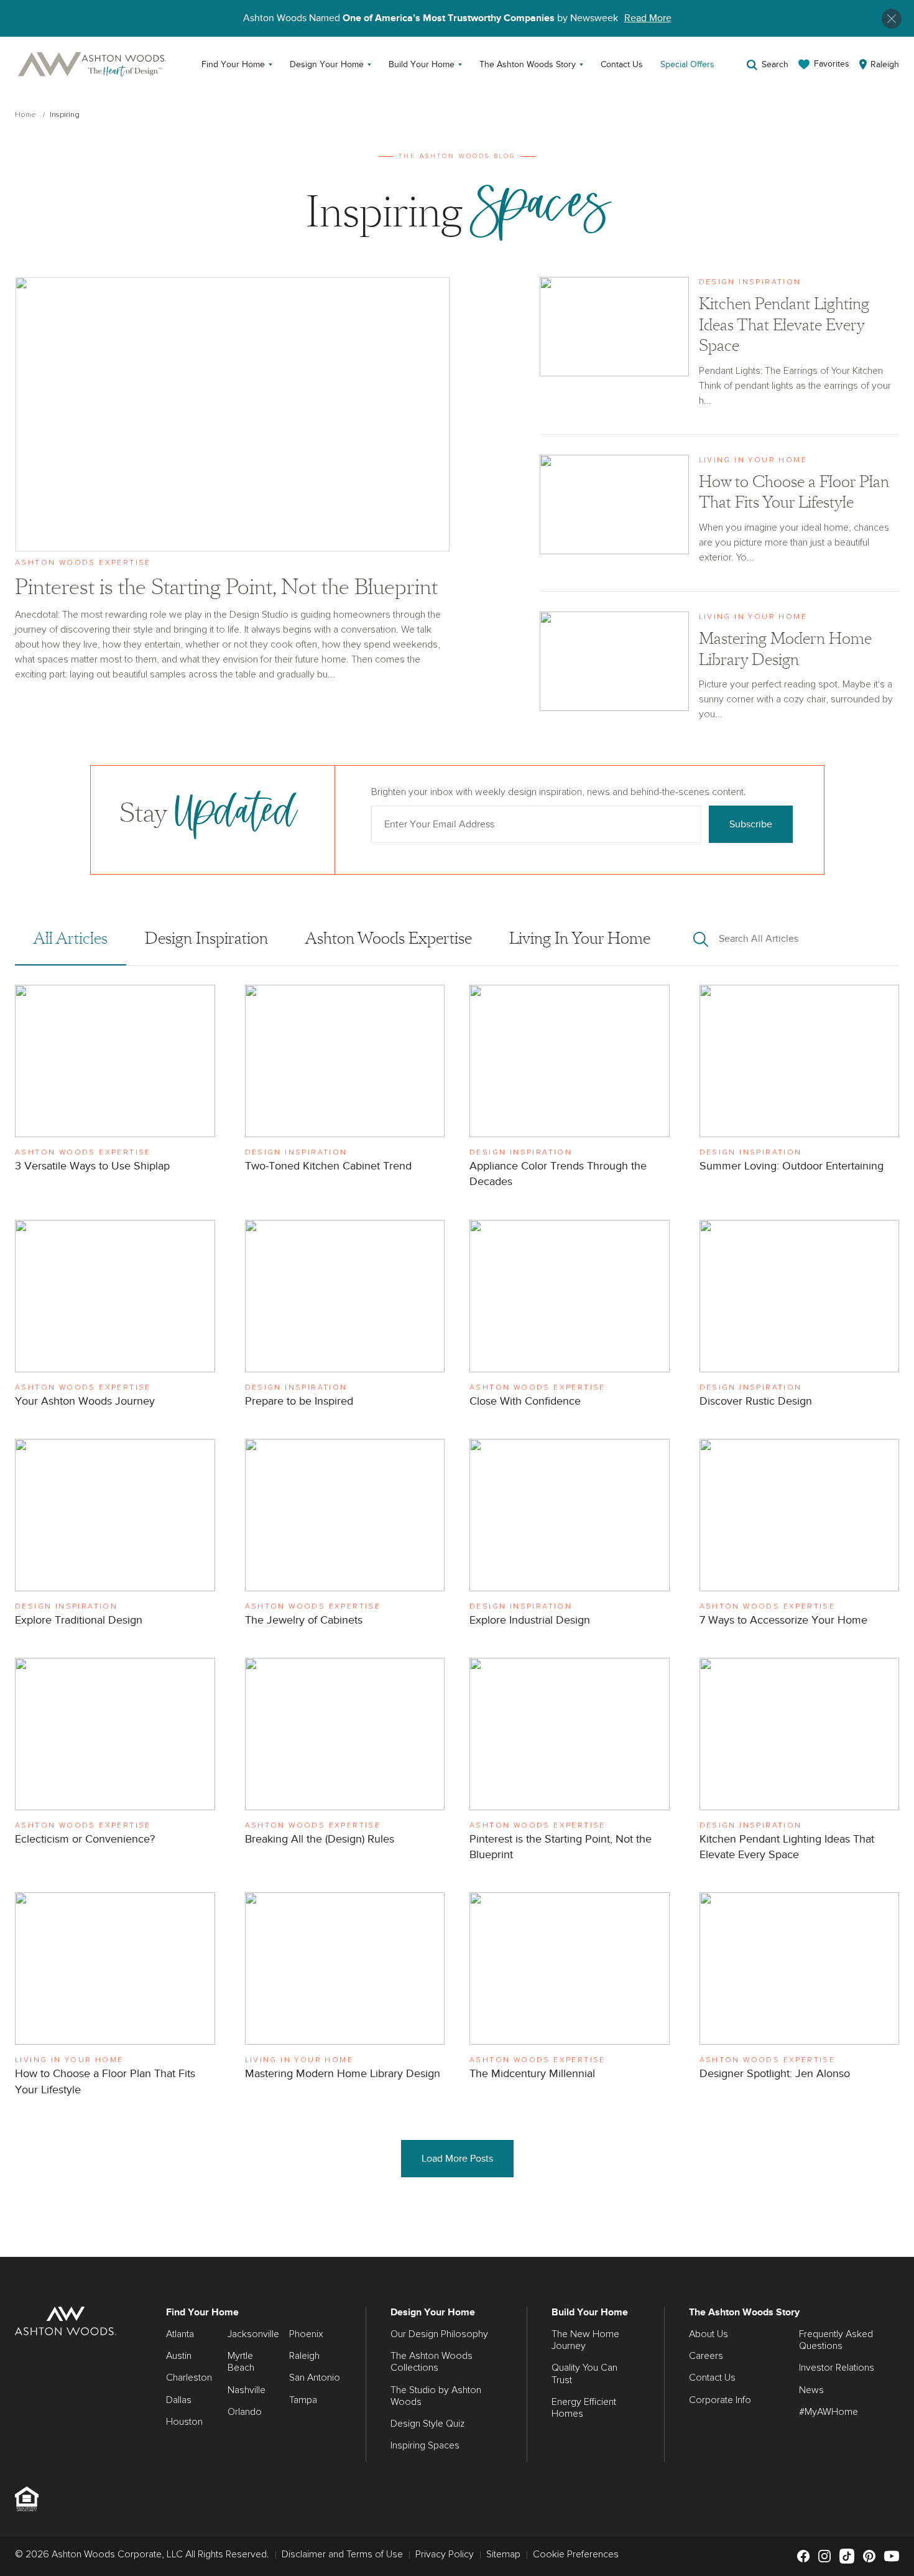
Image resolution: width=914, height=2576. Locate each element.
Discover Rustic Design (800, 1317)
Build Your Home (422, 64)
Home (25, 115)
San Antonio (315, 2378)
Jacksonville (253, 2334)
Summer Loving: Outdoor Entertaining (800, 1082)
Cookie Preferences (576, 2554)
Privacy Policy (445, 2554)
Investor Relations (837, 2368)
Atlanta (180, 2334)
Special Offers (687, 64)
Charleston (189, 2378)
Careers (706, 2356)
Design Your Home (327, 64)
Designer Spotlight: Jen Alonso (800, 1989)
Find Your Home (233, 64)
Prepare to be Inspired (345, 1317)
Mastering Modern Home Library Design (720, 670)
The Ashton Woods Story (528, 64)
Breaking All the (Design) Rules (345, 1755)
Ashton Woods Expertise (389, 939)
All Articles (71, 939)
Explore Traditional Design (115, 1536)
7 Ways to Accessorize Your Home (800, 1536)
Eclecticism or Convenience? (115, 1755)
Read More (648, 18)
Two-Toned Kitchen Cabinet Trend (345, 1082)
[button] (892, 19)
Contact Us (622, 64)
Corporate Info (720, 2400)
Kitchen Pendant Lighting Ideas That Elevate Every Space (720, 356)
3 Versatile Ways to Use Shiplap (115, 1082)
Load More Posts (457, 2159)
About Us (709, 2334)
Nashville (247, 2390)
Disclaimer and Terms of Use (342, 2554)
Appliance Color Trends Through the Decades (570, 1090)
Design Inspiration (206, 939)
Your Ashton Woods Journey (115, 1317)
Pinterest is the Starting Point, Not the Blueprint (232, 479)
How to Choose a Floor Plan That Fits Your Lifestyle (720, 523)
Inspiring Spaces (425, 2445)
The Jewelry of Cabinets (345, 1536)
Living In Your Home (580, 939)
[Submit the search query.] (701, 939)
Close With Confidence (570, 1317)
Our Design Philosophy (439, 2334)
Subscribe (751, 824)
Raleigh (304, 2356)
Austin (179, 2356)
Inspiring (65, 115)
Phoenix (306, 2334)
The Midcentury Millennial (570, 1989)
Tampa (303, 2400)
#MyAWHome (829, 2412)
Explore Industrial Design (570, 1536)
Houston (184, 2422)
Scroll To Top (893, 2243)
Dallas (179, 2400)
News (811, 2390)
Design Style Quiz (427, 2424)
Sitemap (503, 2554)
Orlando (245, 2412)
